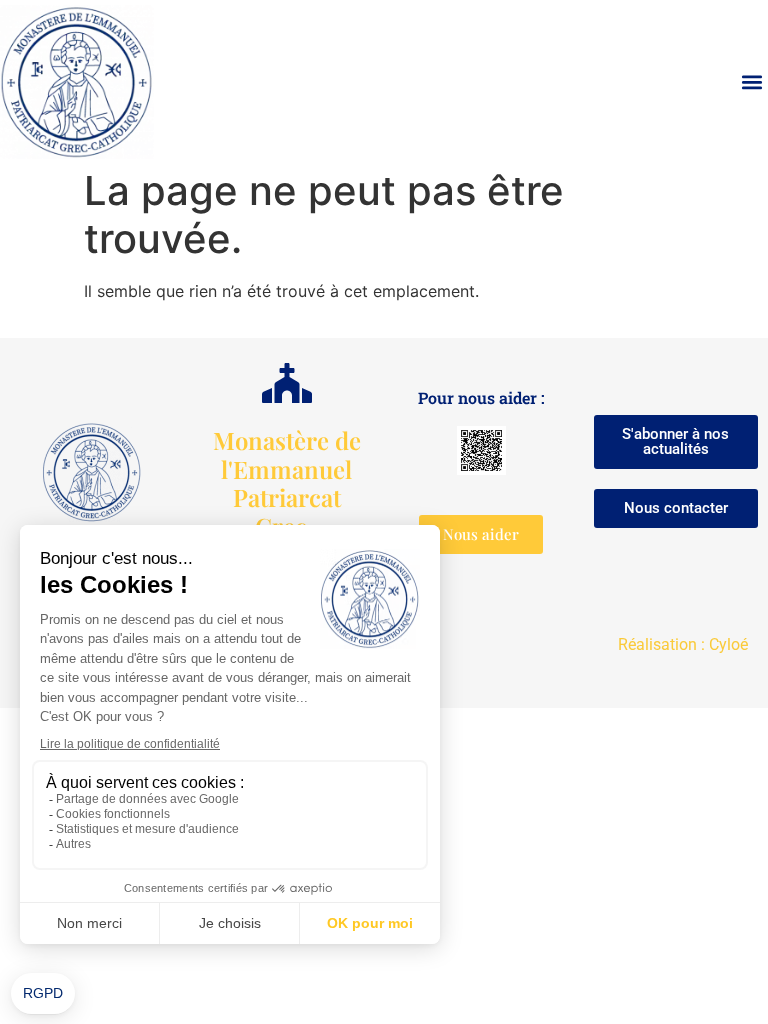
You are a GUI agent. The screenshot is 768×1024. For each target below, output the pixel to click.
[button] (751, 82)
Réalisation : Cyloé (683, 644)
